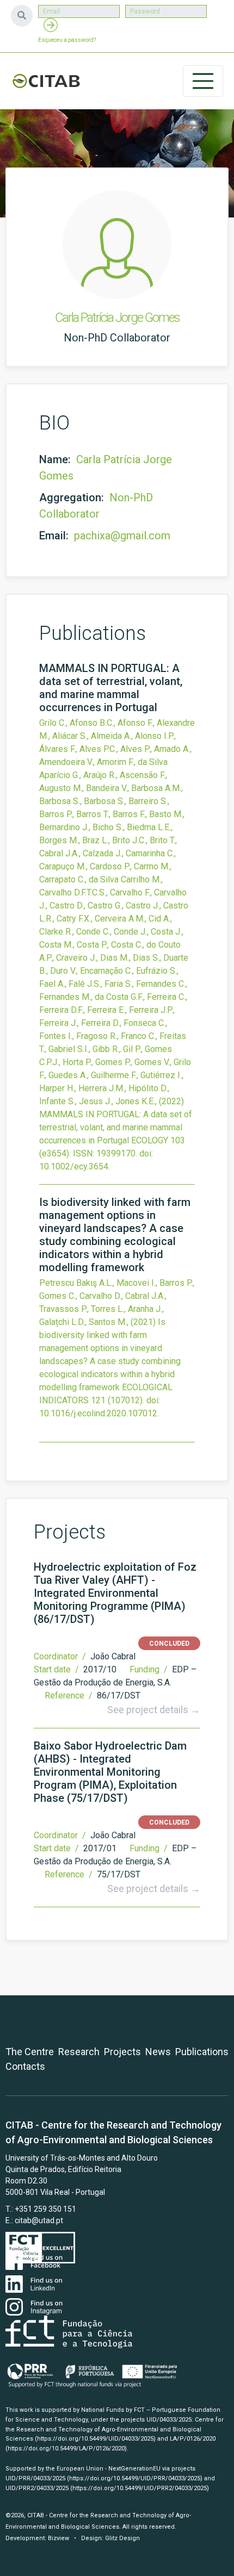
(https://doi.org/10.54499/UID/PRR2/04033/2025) (140, 2488)
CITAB (46, 81)
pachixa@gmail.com (122, 536)
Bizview (59, 2538)
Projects (122, 2052)
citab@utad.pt (39, 2220)
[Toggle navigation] (203, 81)
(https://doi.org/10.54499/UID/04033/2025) (95, 2439)
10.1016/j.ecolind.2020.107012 (98, 1413)
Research (79, 2052)
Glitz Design (122, 2538)
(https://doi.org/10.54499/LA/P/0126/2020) (66, 2449)
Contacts (25, 2066)
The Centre (30, 2052)
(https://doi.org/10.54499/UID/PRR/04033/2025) (135, 2478)
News (158, 2052)
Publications (202, 2052)
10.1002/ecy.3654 (74, 1166)
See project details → (154, 1710)
